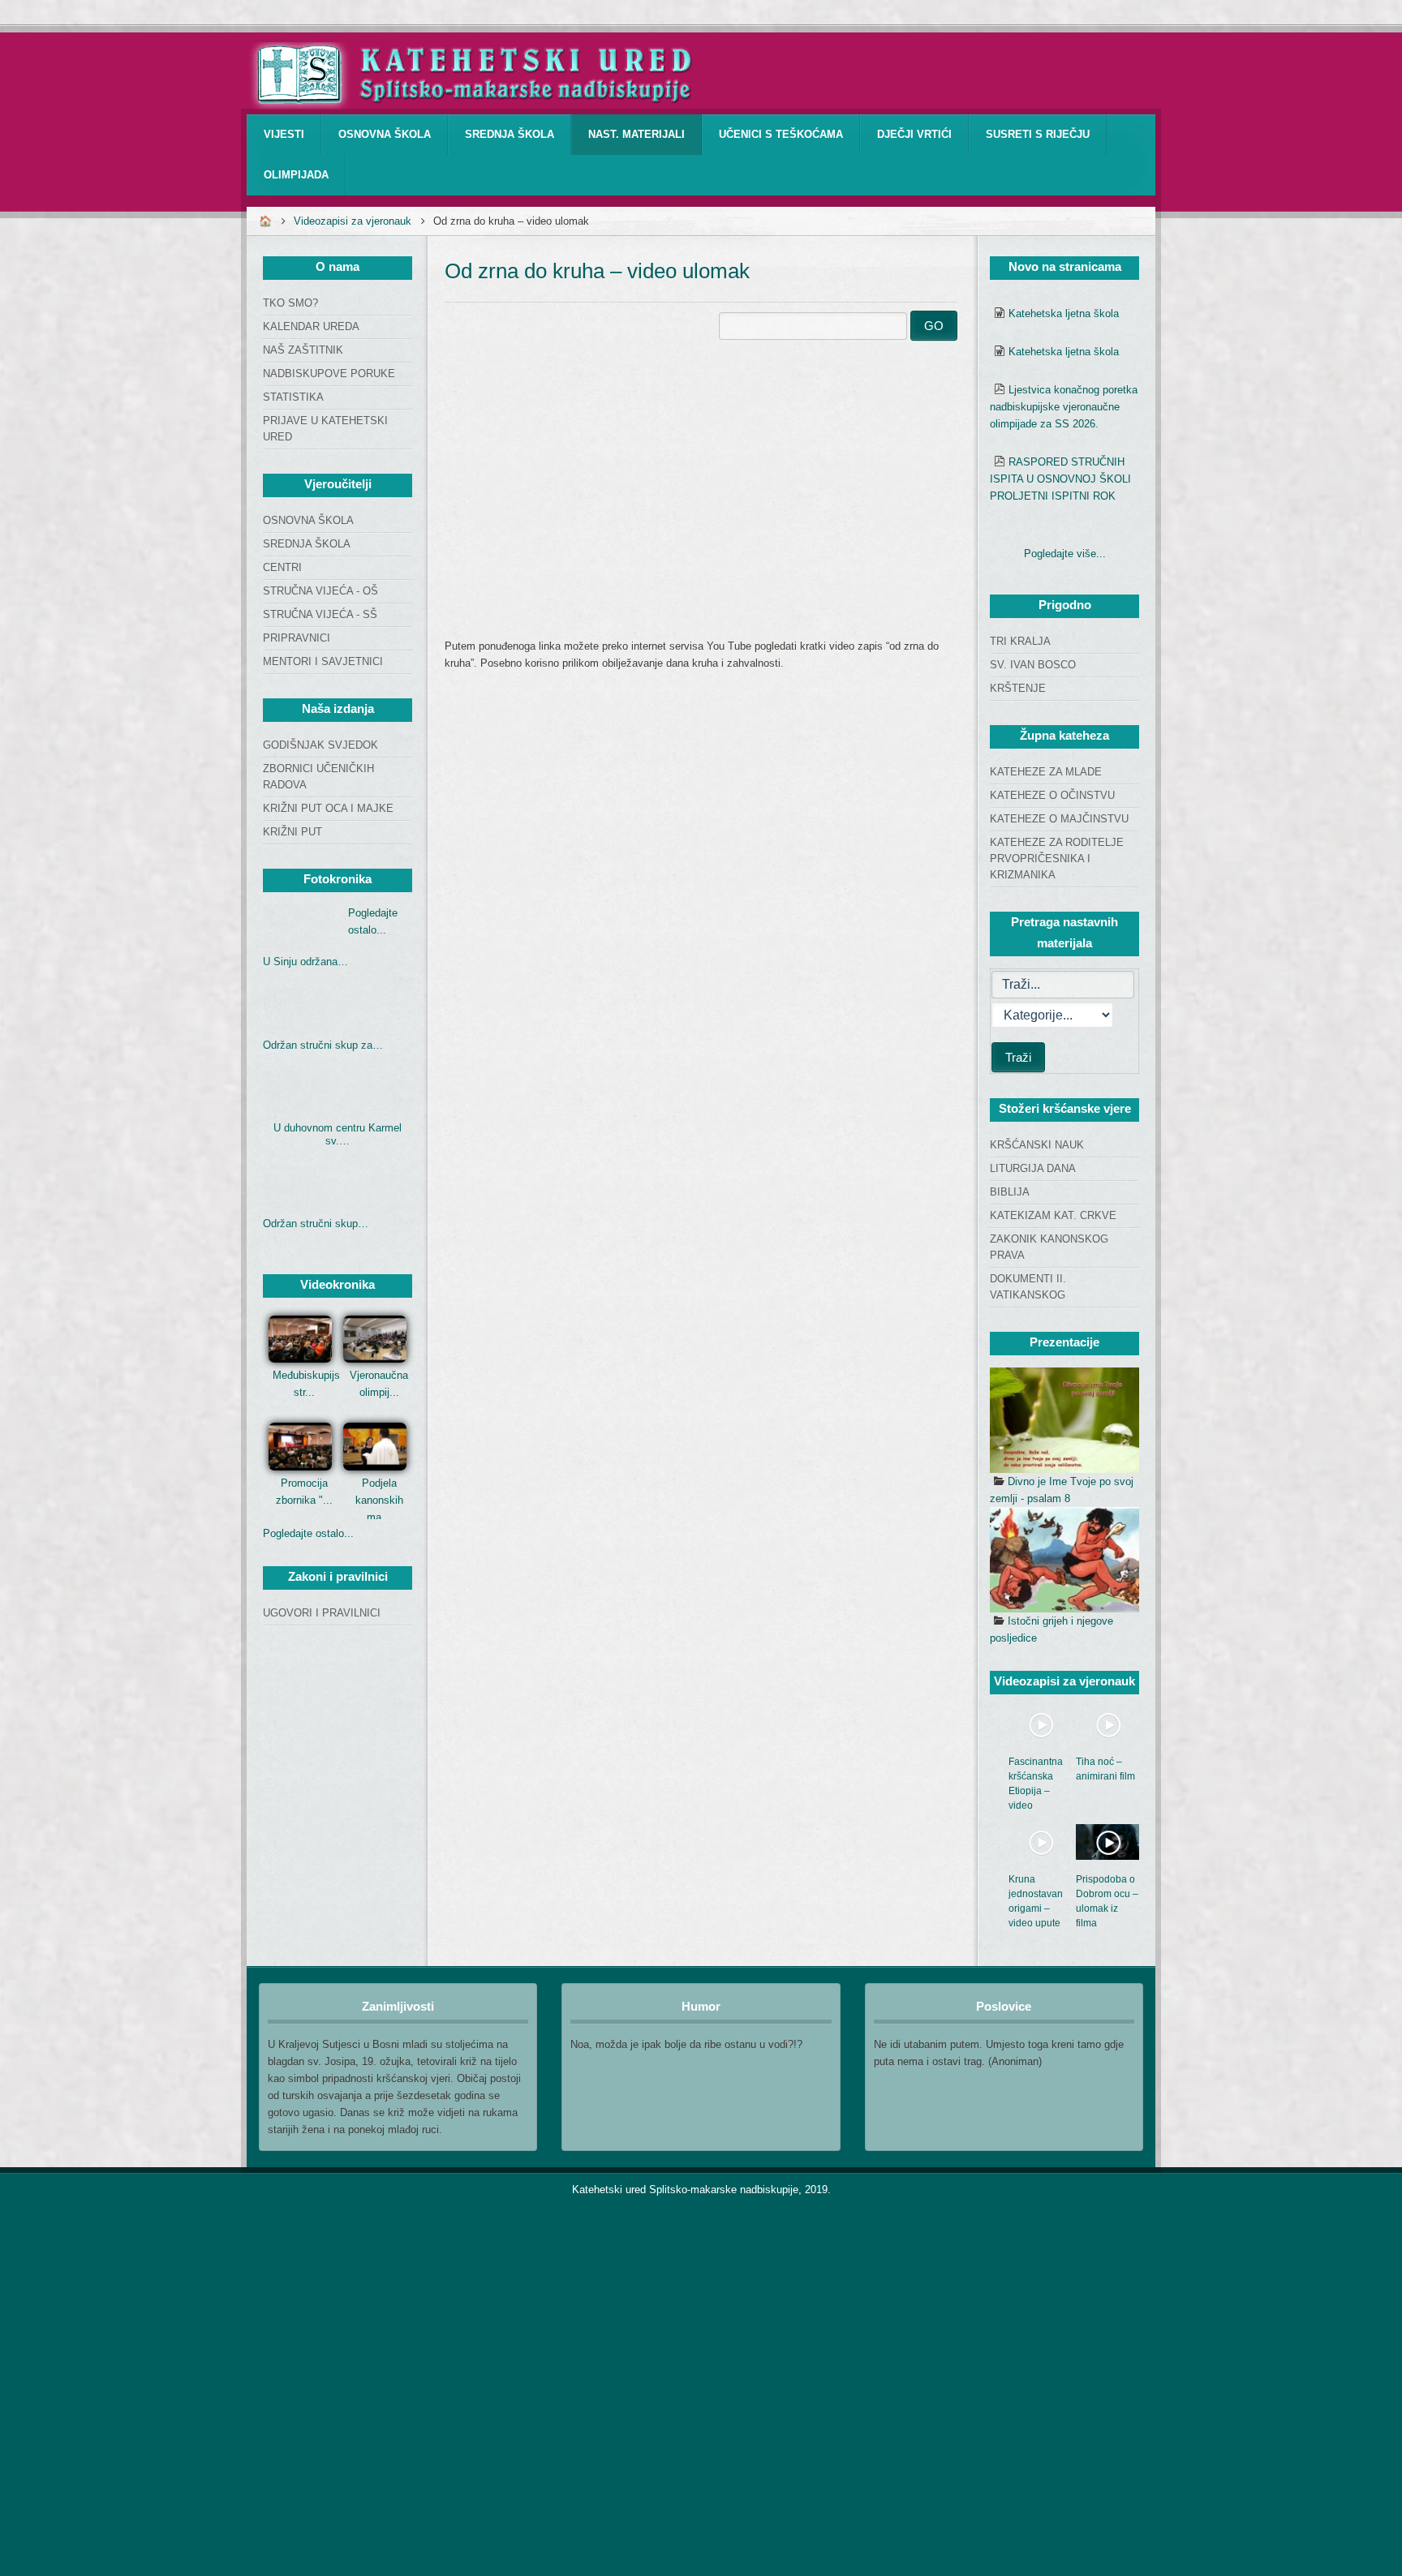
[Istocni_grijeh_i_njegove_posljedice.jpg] (1064, 1560)
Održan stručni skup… (316, 1224)
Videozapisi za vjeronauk (353, 221)
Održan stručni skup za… (323, 1045)
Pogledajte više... (1065, 554)
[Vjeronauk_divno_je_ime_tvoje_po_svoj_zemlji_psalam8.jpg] (1064, 1420)
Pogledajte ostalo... (308, 1533)
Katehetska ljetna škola (1064, 313)
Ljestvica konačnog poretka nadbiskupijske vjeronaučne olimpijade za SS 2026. (1064, 407)
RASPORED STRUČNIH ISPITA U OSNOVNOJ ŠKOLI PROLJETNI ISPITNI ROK (1060, 479)
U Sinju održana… (305, 962)
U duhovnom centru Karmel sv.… (338, 1134)
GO (934, 326)
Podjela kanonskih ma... (379, 1500)
